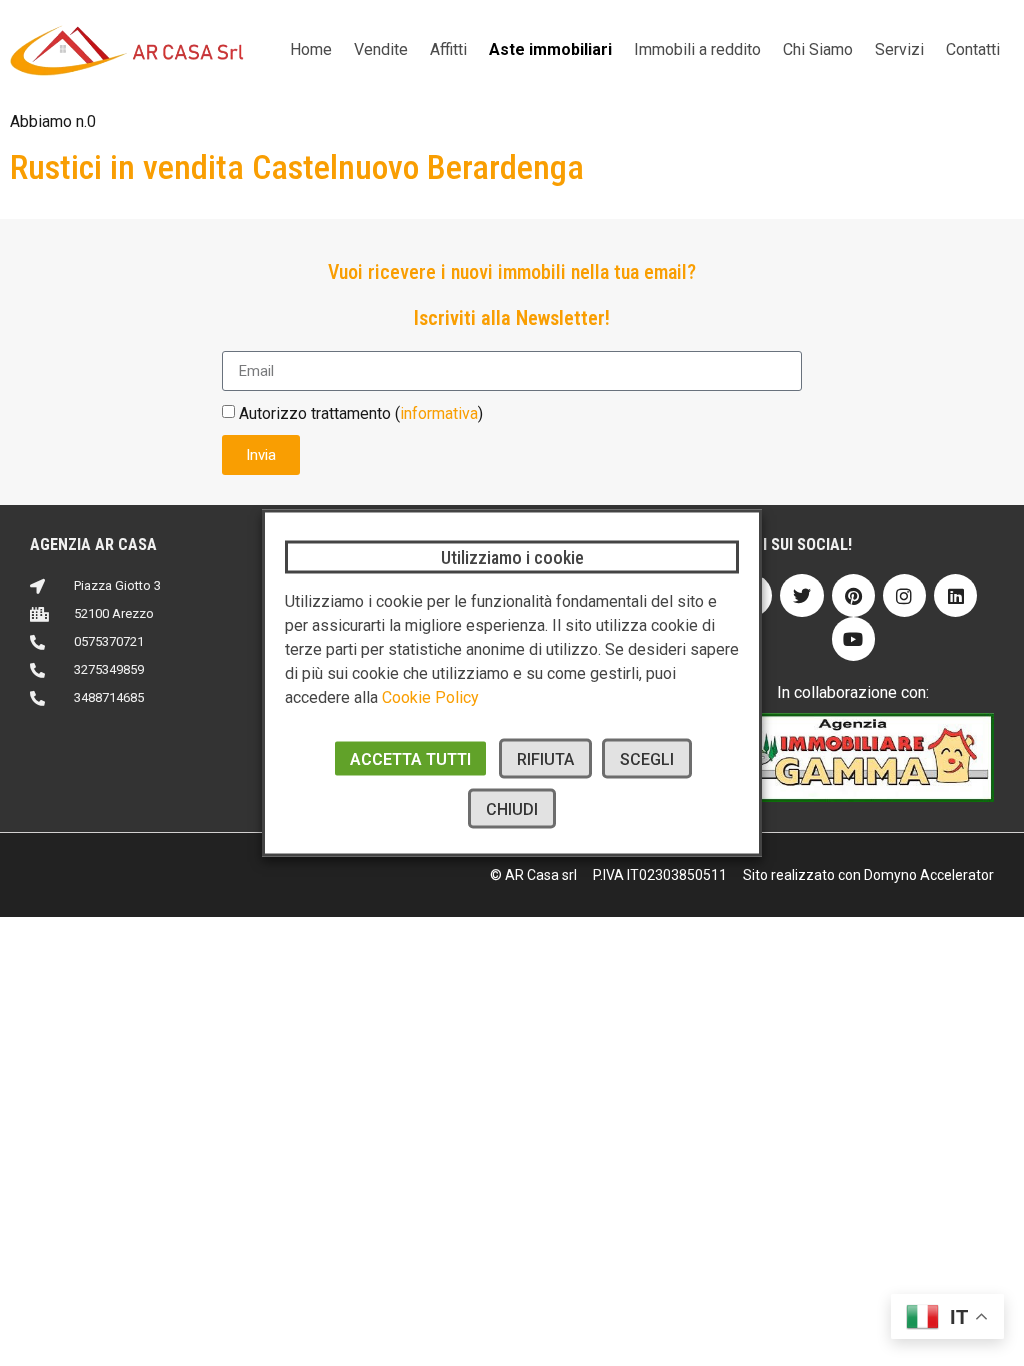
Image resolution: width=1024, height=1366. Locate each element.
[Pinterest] (853, 595)
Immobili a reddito (697, 49)
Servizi (899, 49)
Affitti (448, 49)
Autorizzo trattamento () (361, 413)
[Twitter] (801, 595)
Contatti (973, 49)
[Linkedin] (955, 595)
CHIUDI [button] (512, 809)
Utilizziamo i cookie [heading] (512, 557)
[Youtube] (853, 638)
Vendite (381, 49)
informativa (439, 413)
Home (311, 49)
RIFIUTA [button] (545, 759)
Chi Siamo (818, 49)
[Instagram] (904, 595)
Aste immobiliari (550, 49)
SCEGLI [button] (647, 759)
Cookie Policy (430, 697)
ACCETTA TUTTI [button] (410, 759)
